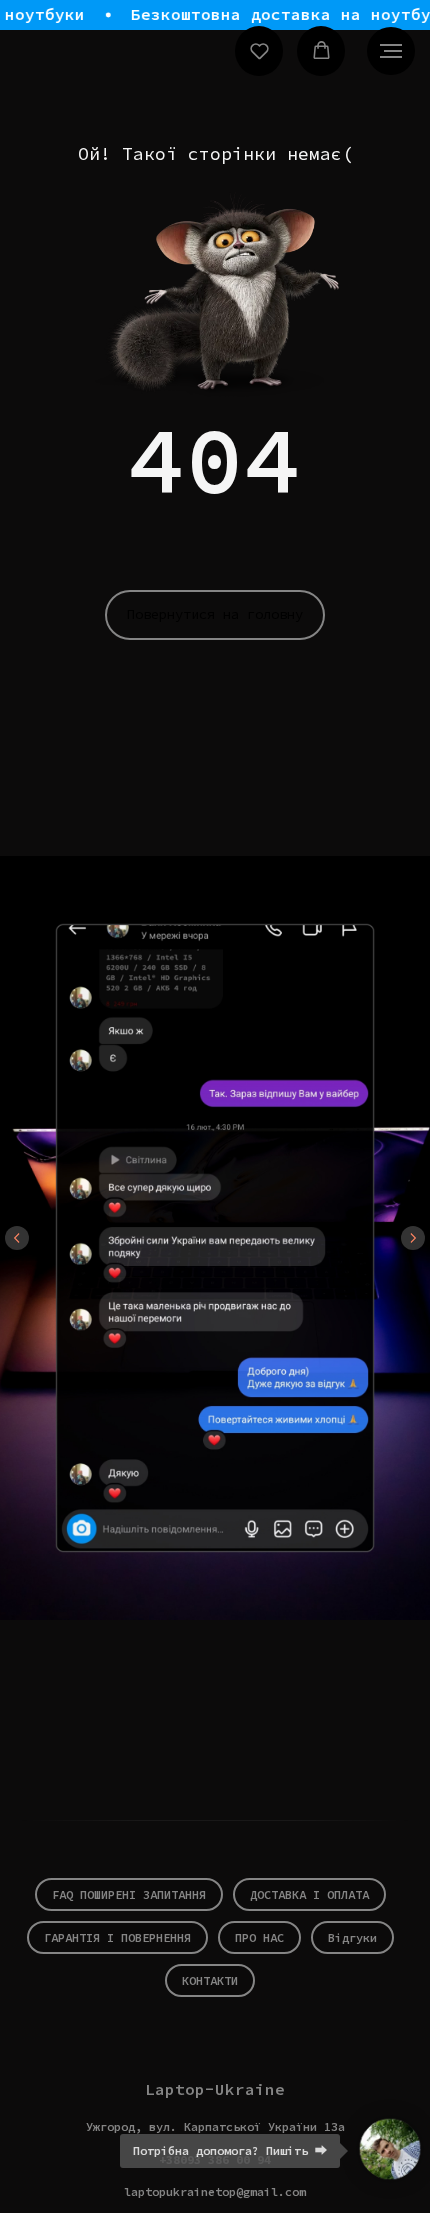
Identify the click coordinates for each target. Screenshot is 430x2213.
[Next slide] (413, 1238)
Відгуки (352, 1937)
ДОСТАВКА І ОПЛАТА (309, 1894)
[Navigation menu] (391, 51)
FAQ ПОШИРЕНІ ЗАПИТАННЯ (129, 1894)
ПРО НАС (259, 1937)
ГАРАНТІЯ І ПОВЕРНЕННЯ (117, 1937)
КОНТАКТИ (210, 1980)
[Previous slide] (17, 1238)
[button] (259, 50)
